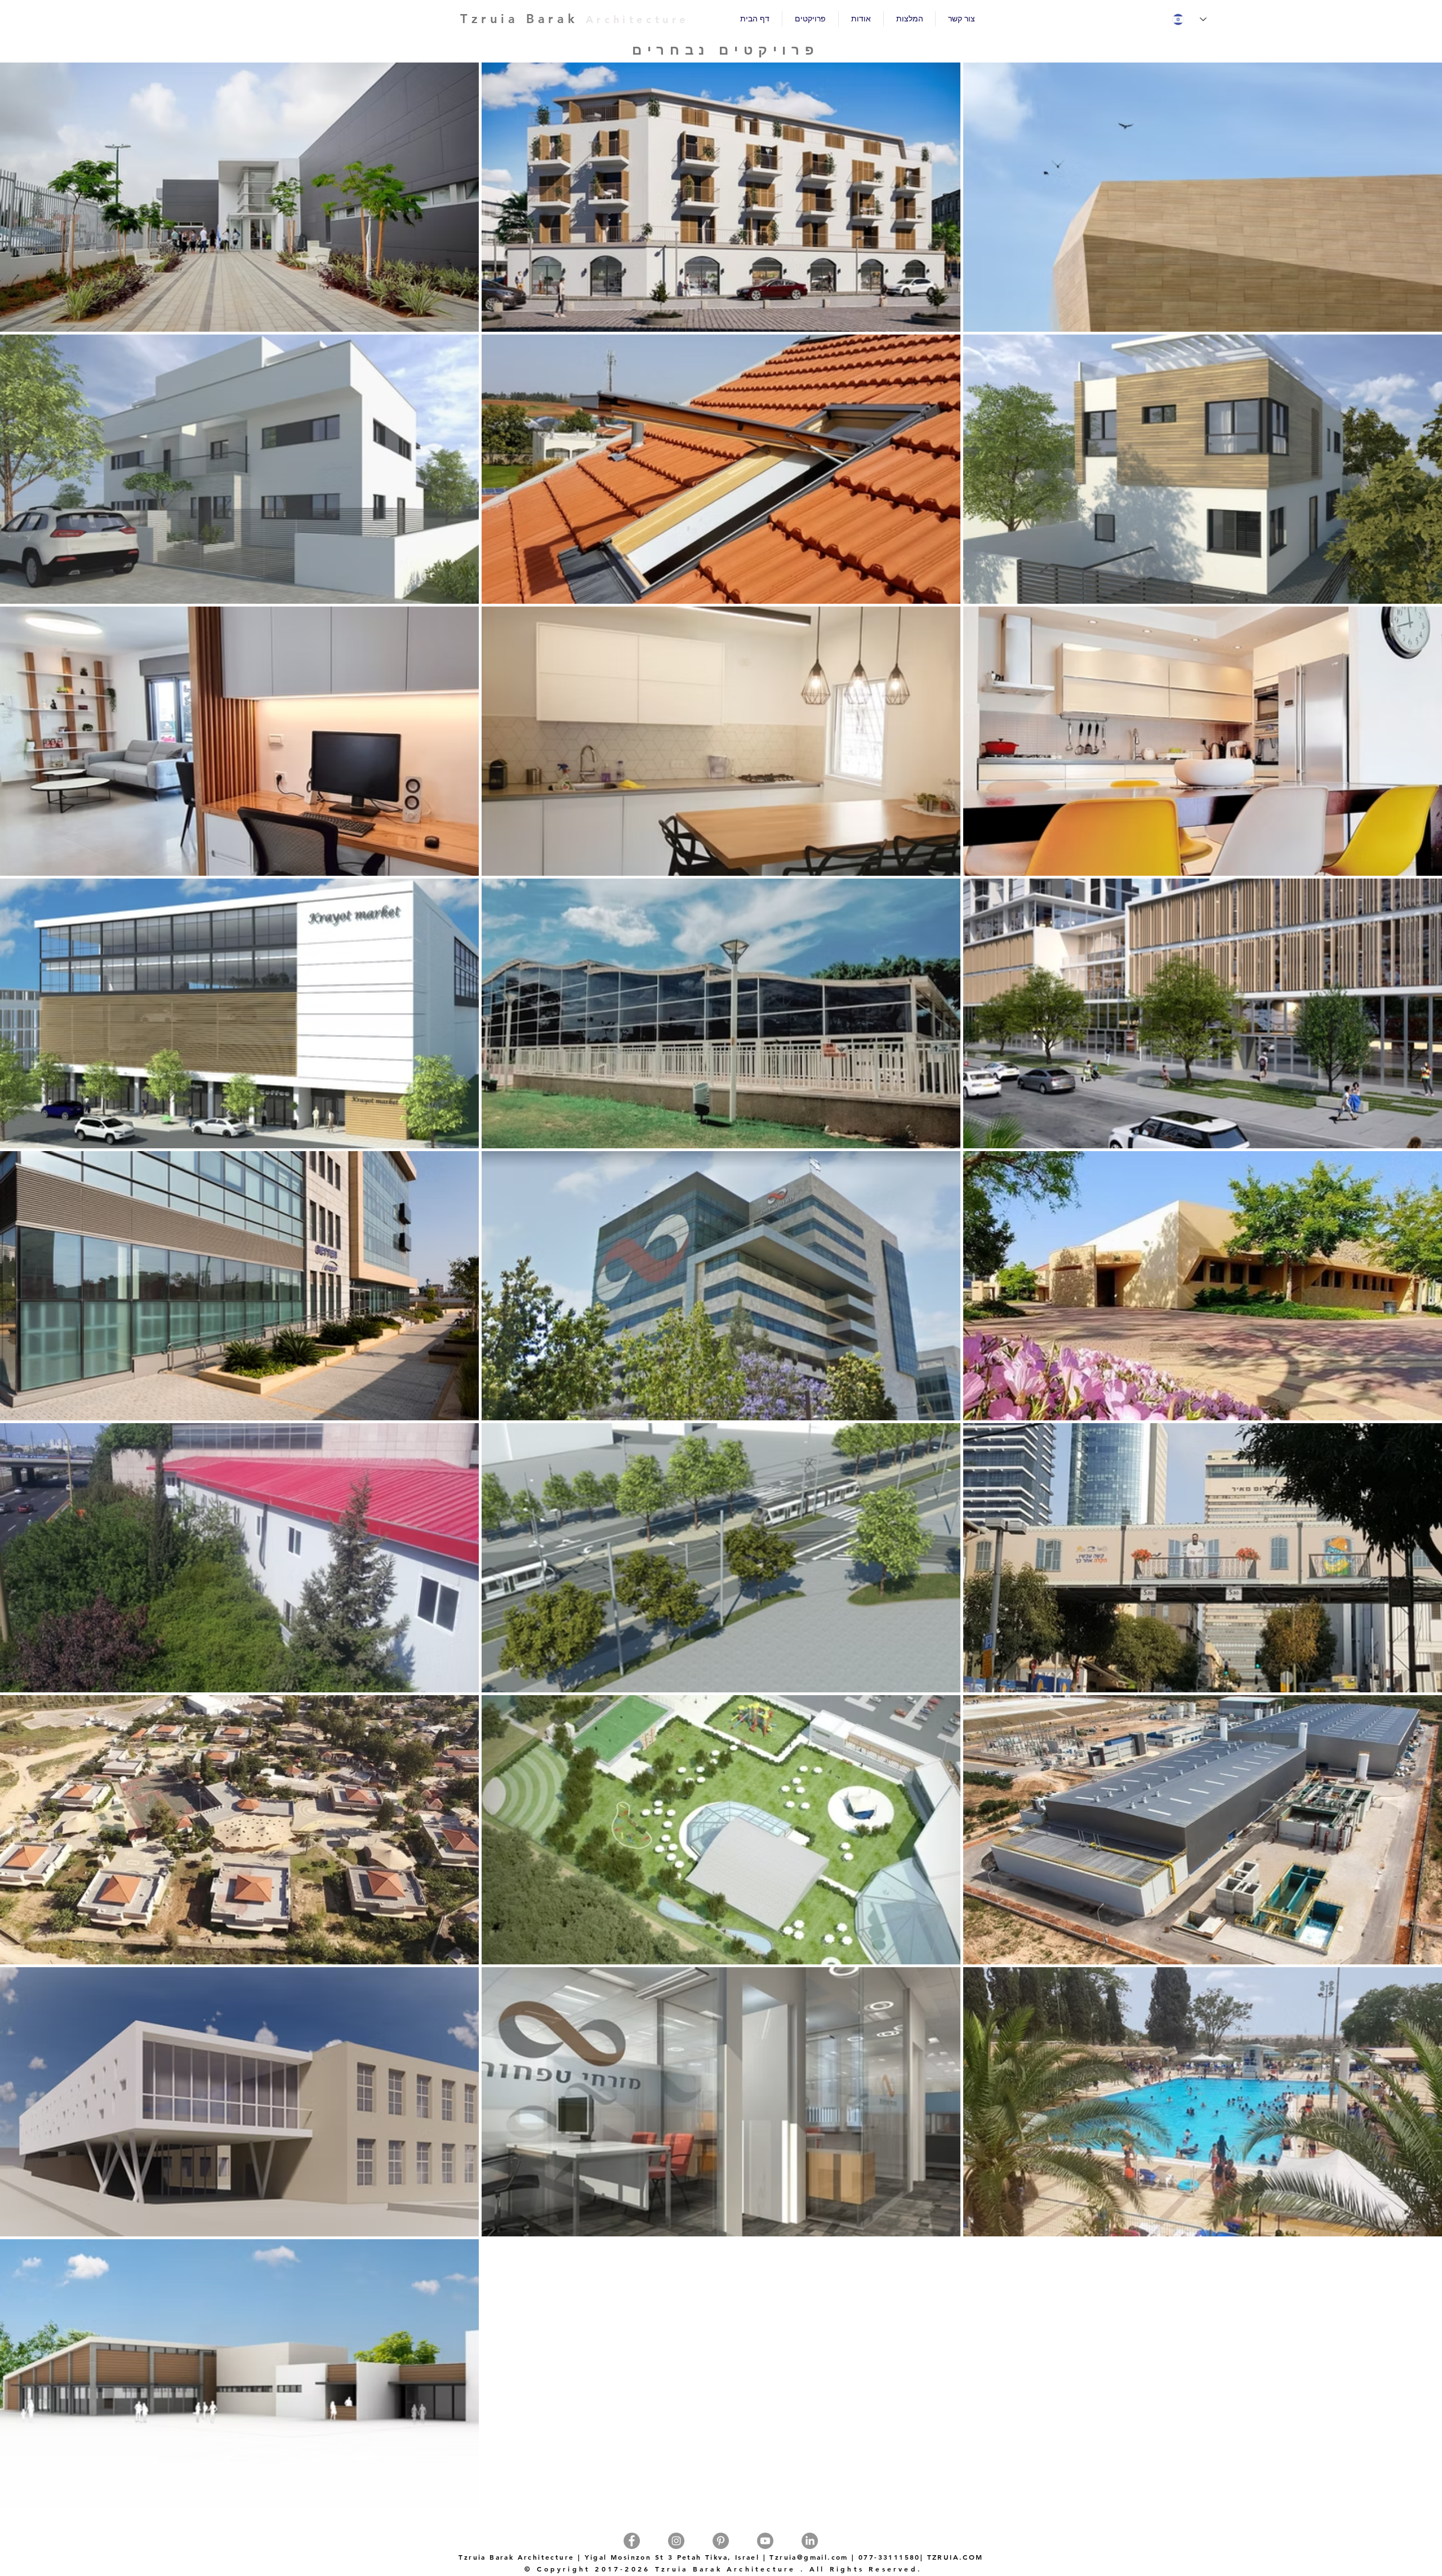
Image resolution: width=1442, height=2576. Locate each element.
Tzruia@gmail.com (809, 2557)
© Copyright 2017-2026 (588, 2569)
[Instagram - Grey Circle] (676, 2541)
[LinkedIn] (810, 2541)
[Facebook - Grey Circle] (632, 2541)
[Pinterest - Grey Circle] (721, 2541)
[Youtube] (765, 2541)
